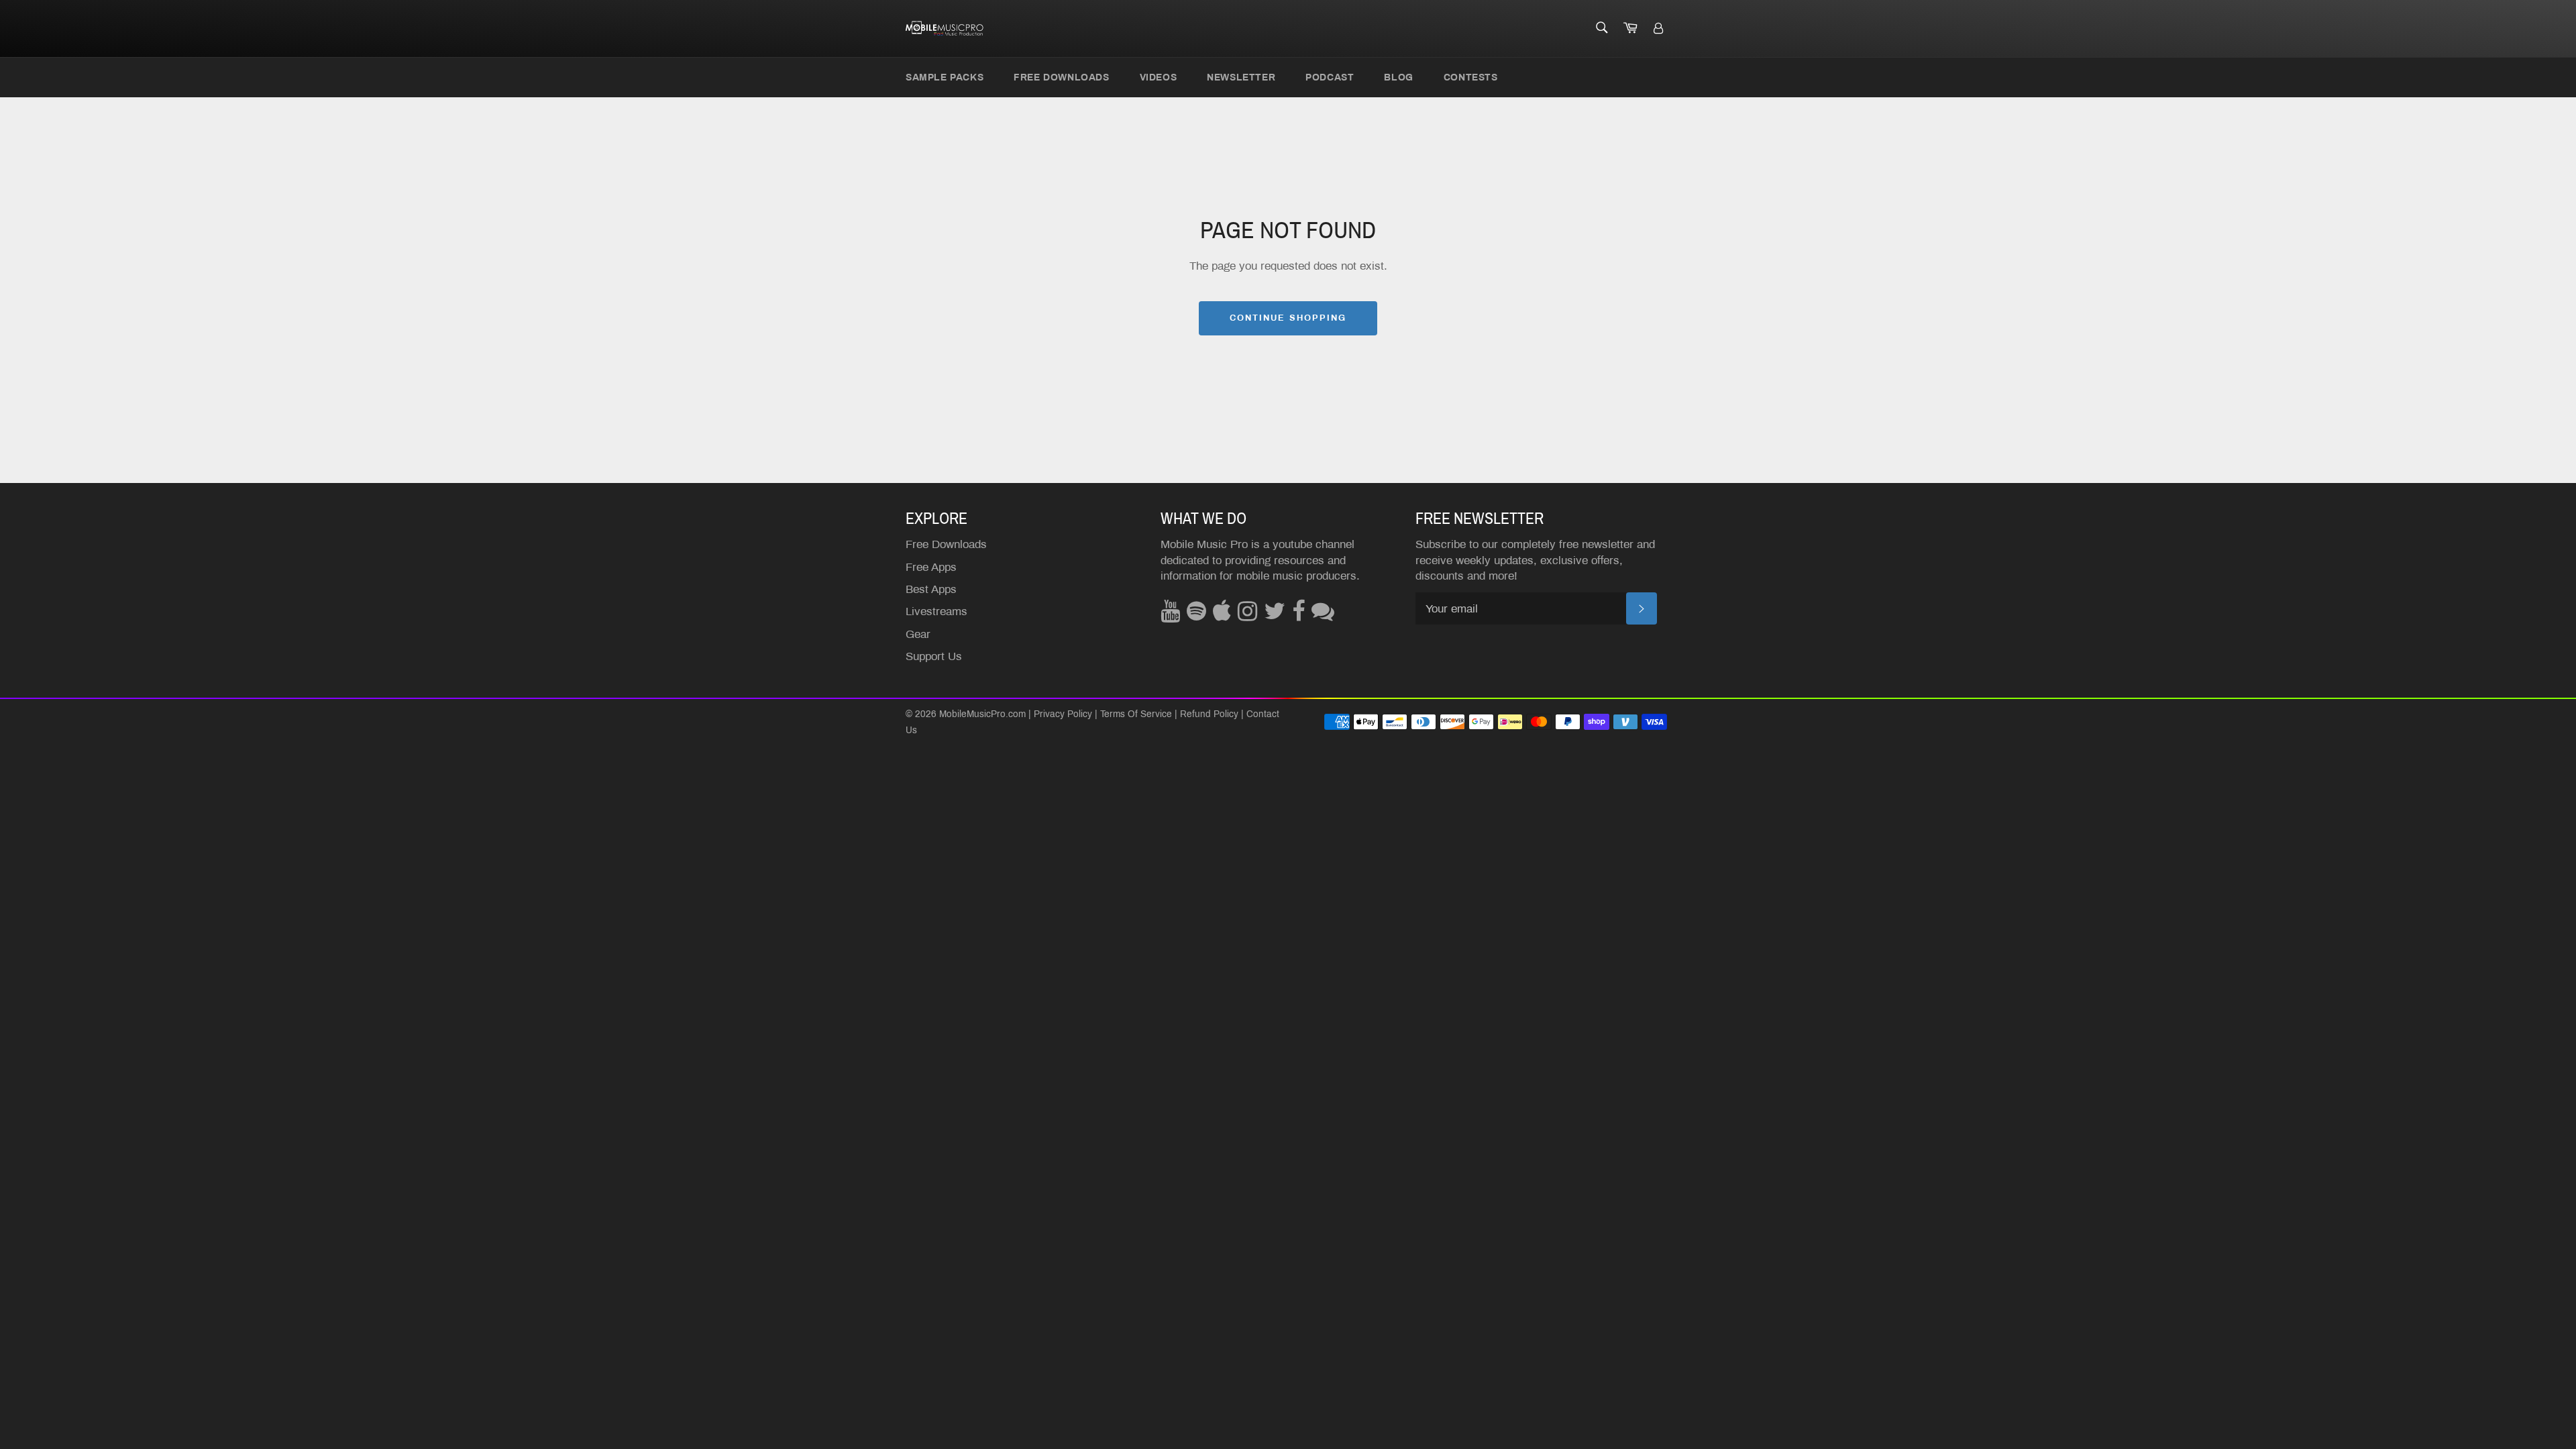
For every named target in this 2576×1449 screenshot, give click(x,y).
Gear (918, 634)
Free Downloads (1061, 77)
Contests (1471, 77)
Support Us (934, 656)
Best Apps (931, 589)
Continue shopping (1288, 318)
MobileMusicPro (972, 714)
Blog (1398, 77)
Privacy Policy (1063, 714)
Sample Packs (945, 77)
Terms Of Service (1136, 714)
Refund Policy (1209, 714)
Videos (1159, 77)
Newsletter (1241, 77)
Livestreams (936, 611)
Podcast (1330, 77)
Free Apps (931, 567)
